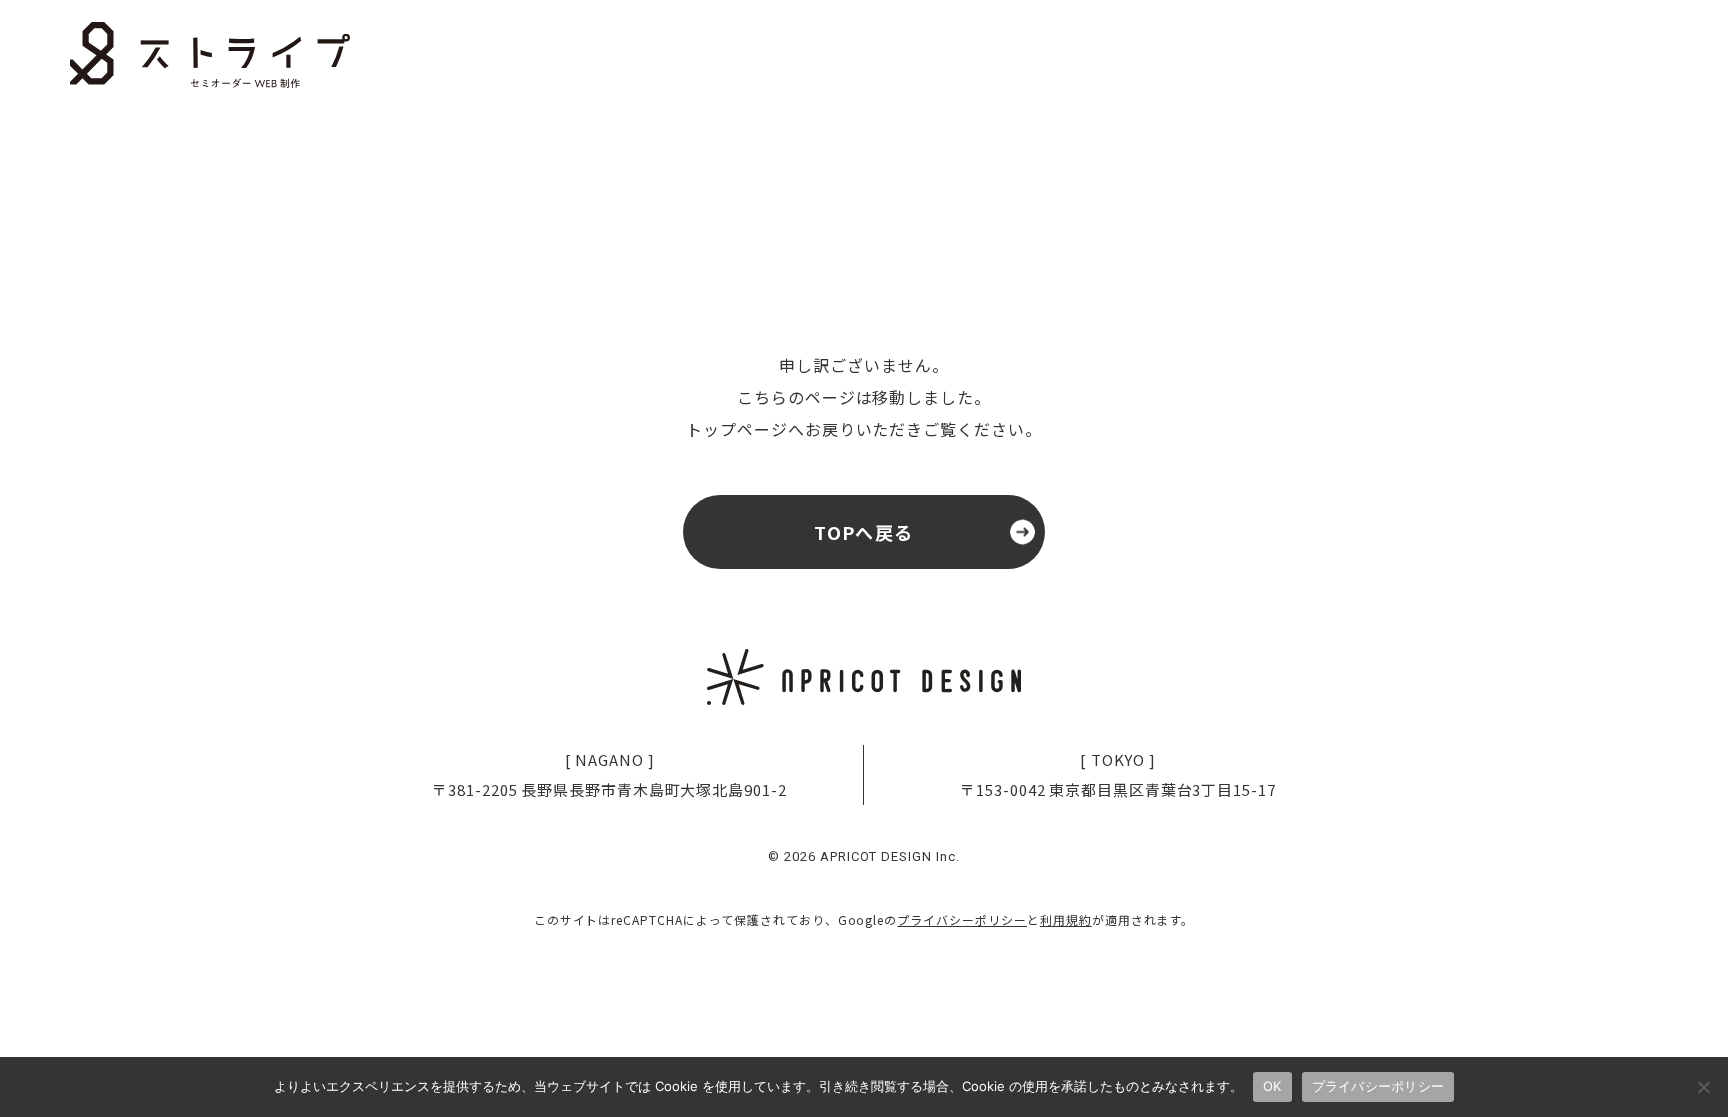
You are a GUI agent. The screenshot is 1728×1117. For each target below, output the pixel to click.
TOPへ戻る (864, 532)
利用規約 (1066, 919)
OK (1272, 1086)
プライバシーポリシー (962, 919)
